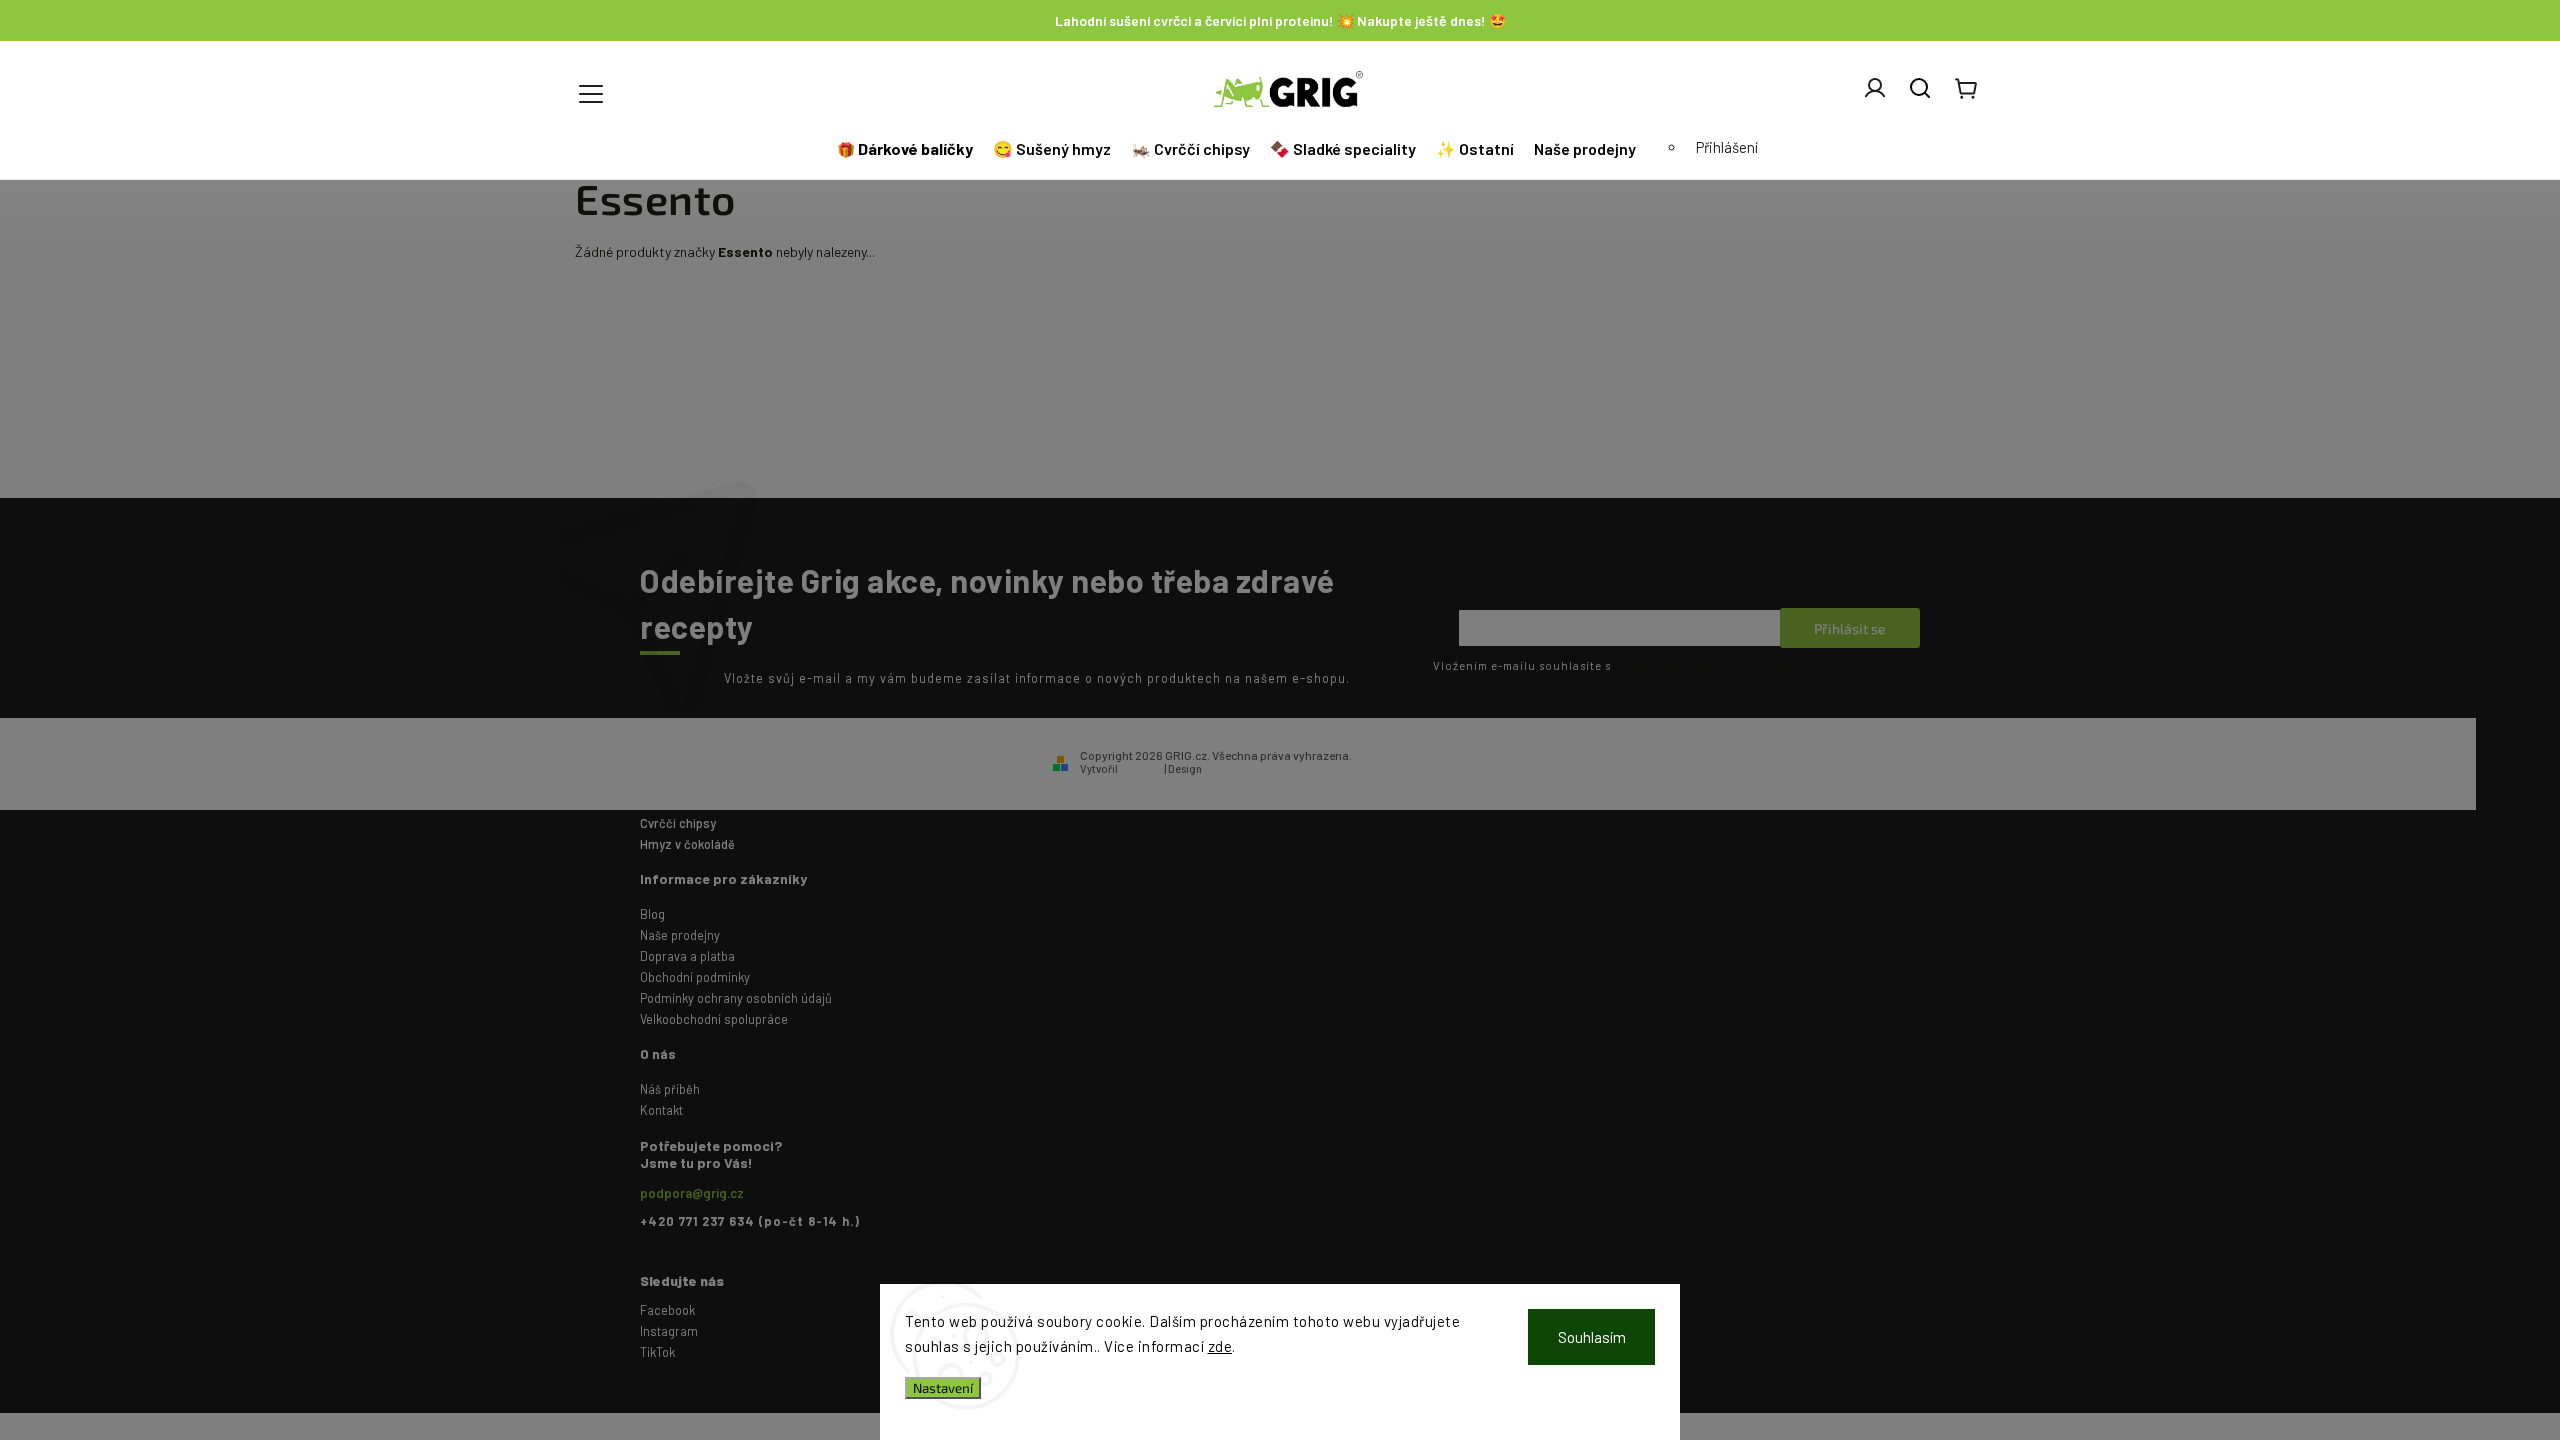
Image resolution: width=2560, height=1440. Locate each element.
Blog (652, 914)
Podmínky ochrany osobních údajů (736, 998)
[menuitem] (907, 149)
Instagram (669, 1331)
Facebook (667, 1310)
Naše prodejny (680, 935)
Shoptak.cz (1233, 768)
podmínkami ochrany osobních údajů (1708, 665)
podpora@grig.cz (692, 1193)
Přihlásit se (1850, 628)
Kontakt (661, 1110)
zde (1220, 1346)
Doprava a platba (687, 956)
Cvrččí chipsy (678, 823)
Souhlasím (1592, 1337)
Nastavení (943, 1388)
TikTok (657, 1352)
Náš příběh (670, 1089)
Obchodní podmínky (695, 977)
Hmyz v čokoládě (687, 844)
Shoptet (1141, 768)
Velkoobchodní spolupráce (714, 1019)
